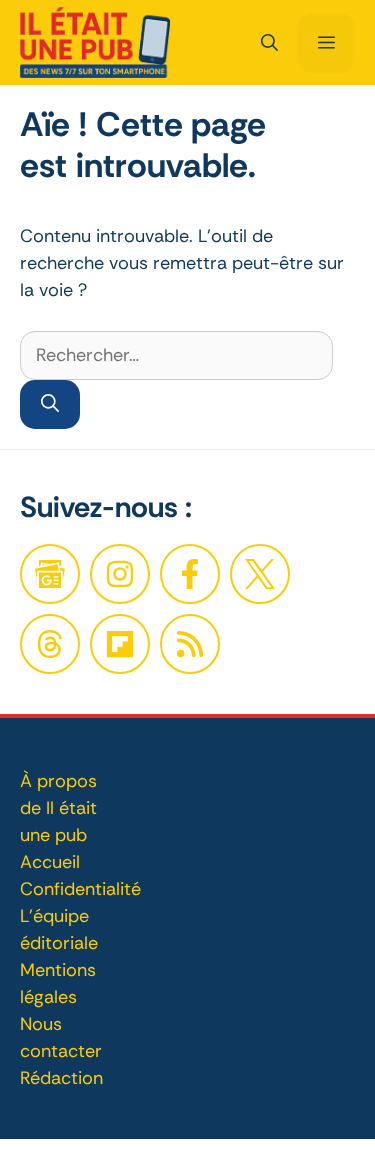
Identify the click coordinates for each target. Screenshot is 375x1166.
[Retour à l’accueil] (95, 41)
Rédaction (61, 1078)
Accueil (50, 862)
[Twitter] (260, 574)
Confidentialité (80, 889)
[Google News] (50, 574)
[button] (269, 43)
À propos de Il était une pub (58, 808)
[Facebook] (120, 574)
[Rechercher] (50, 404)
